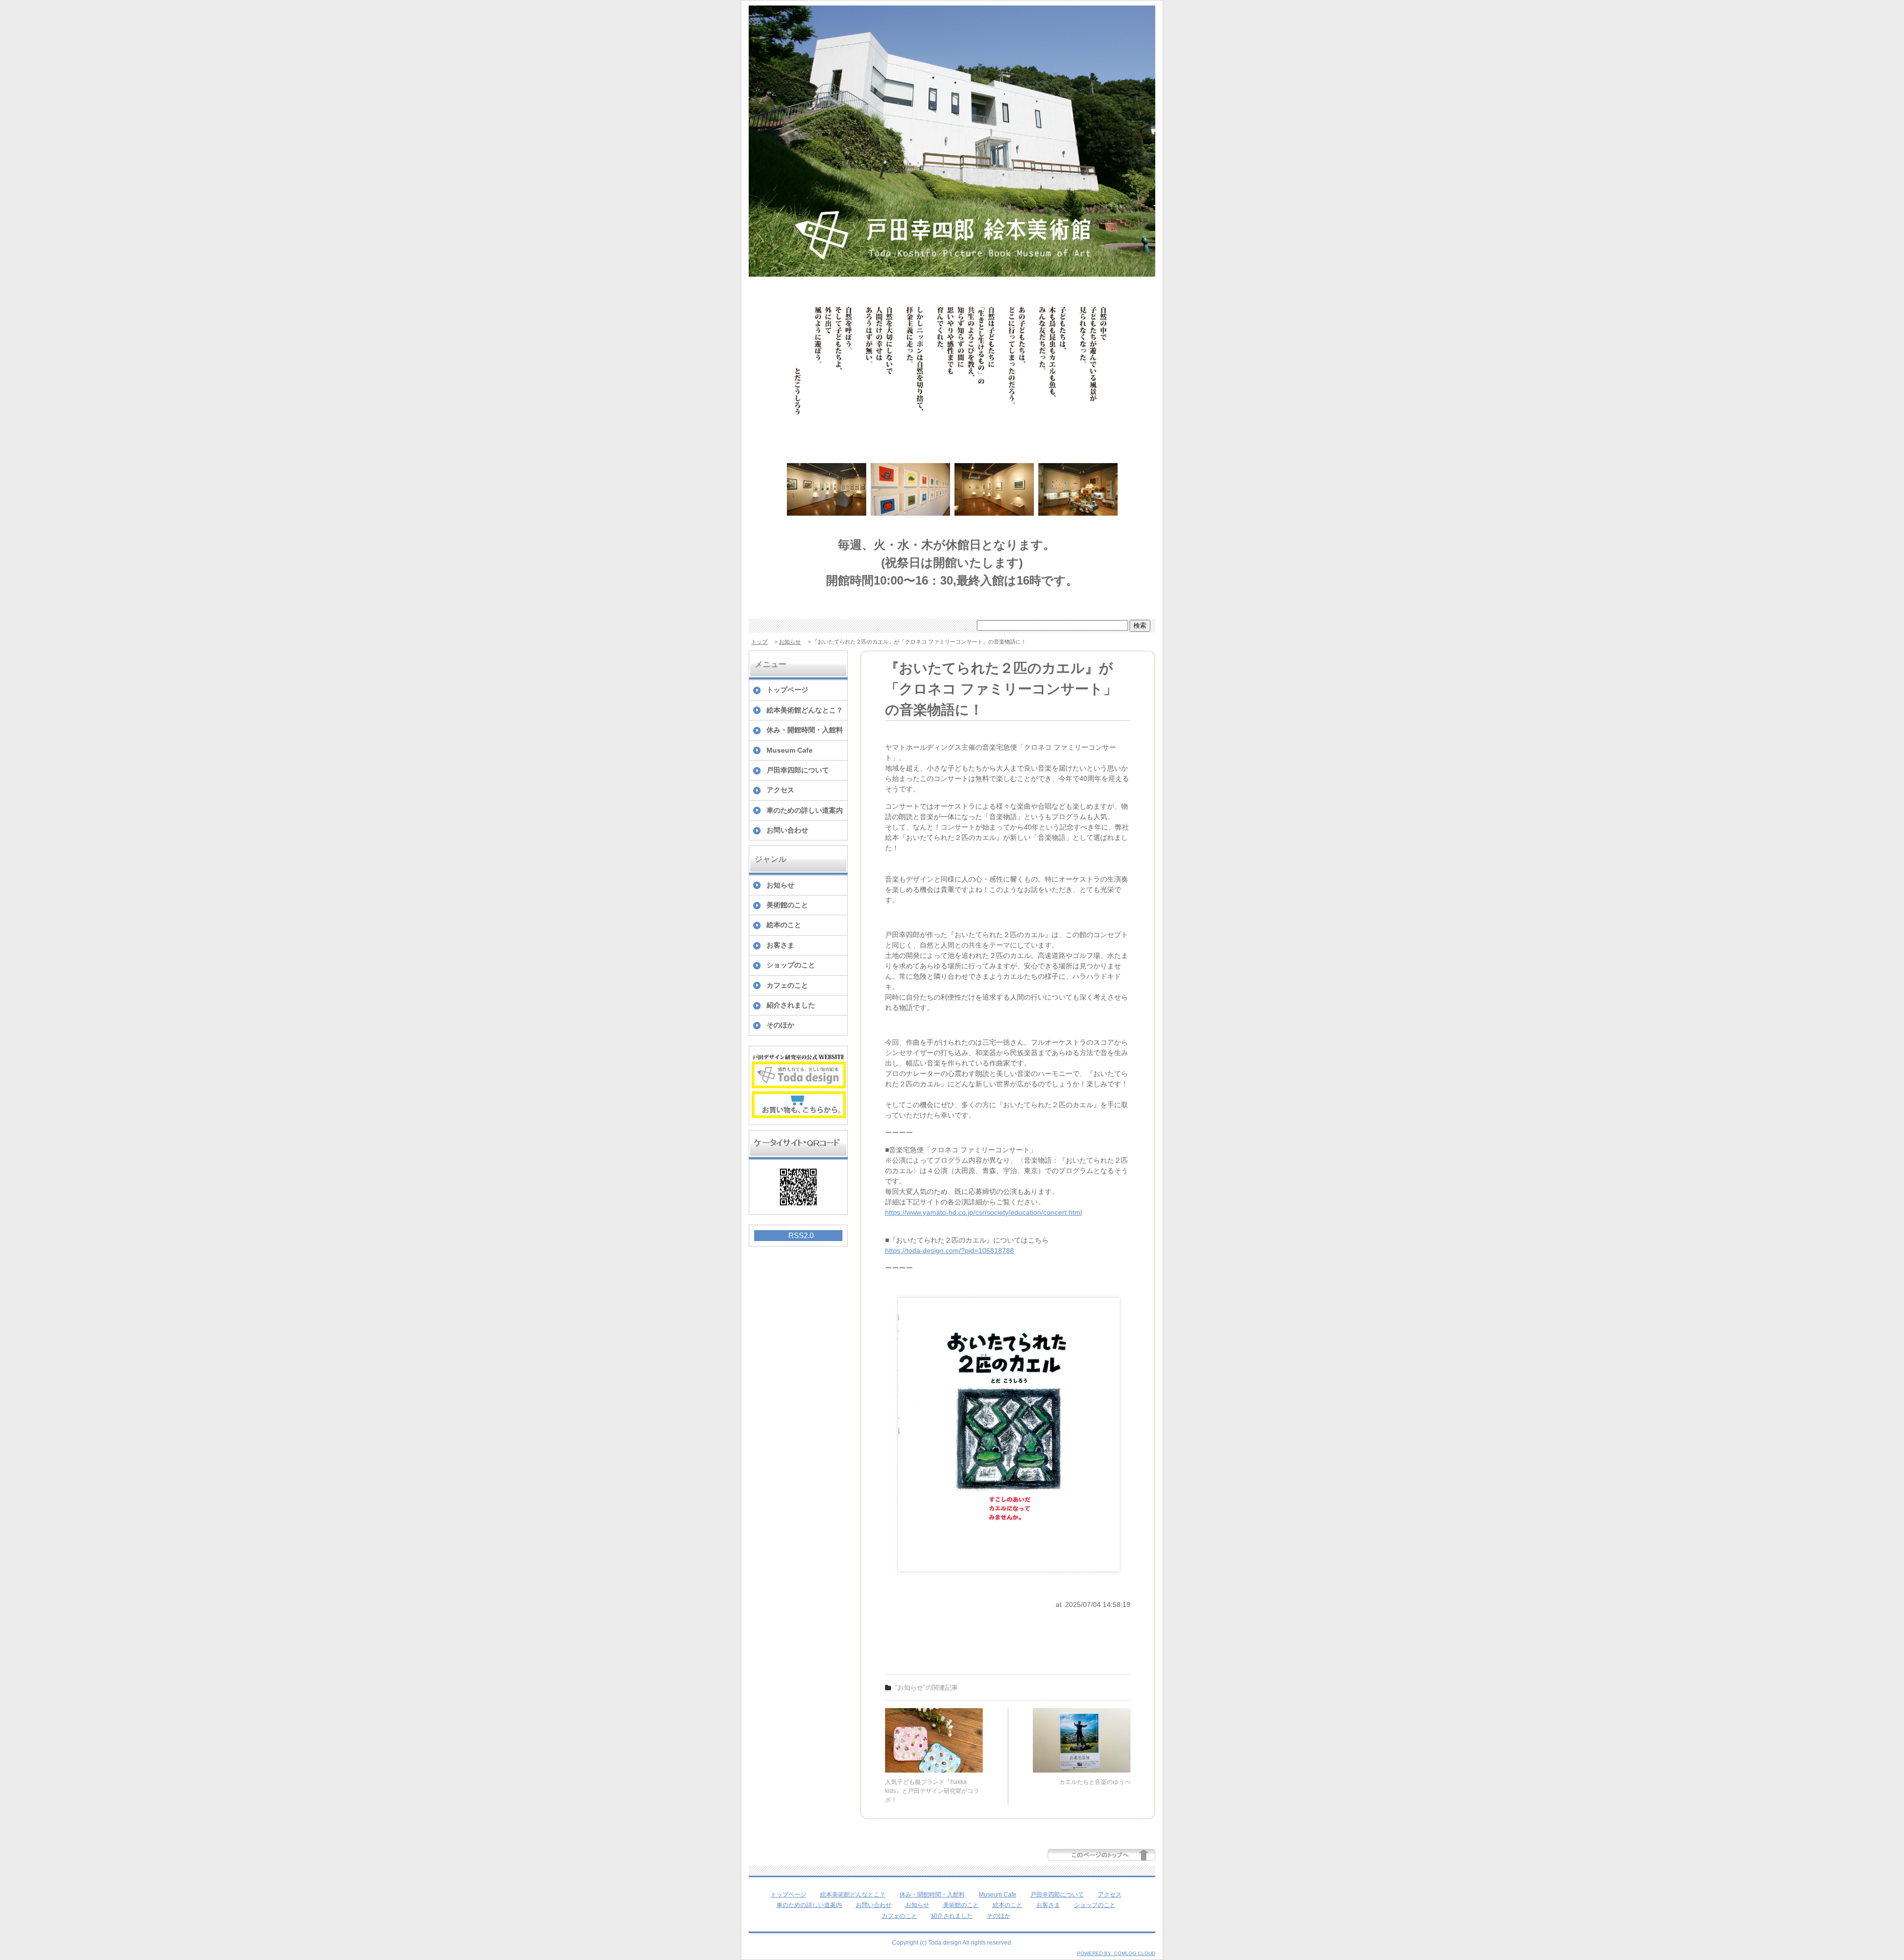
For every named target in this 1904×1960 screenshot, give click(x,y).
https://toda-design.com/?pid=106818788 (950, 1250)
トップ (759, 642)
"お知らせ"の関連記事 (926, 1688)
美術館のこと (787, 905)
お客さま (780, 945)
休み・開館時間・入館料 (805, 730)
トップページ (787, 690)
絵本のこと (784, 925)
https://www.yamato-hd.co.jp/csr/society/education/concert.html (983, 1212)
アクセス (780, 790)
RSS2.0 (801, 1235)
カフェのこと (787, 985)
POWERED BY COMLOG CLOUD (1116, 1953)
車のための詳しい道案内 (805, 810)
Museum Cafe (790, 750)
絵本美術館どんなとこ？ (805, 710)
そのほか (780, 1025)
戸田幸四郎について (798, 770)
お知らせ (790, 642)
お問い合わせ (787, 830)
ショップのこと (791, 965)
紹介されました (791, 1005)
